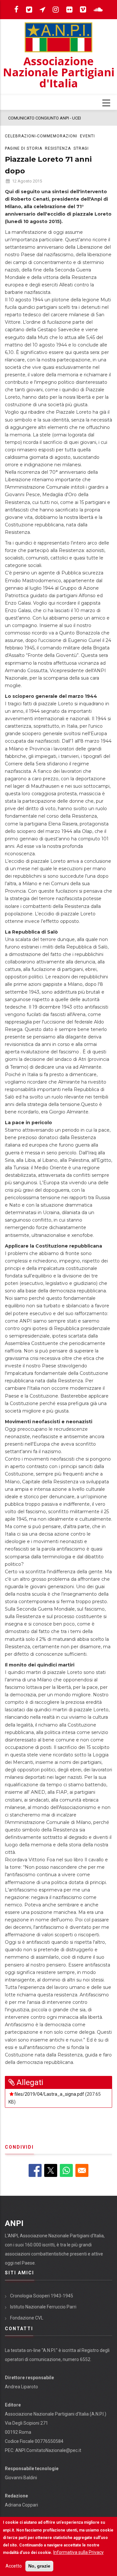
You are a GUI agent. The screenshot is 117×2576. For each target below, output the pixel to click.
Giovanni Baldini (21, 2478)
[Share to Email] (82, 2170)
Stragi (81, 148)
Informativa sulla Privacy (78, 2552)
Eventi (87, 136)
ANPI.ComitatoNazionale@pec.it (48, 2450)
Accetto (14, 2566)
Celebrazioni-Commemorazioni (41, 136)
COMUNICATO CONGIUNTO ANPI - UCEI (45, 118)
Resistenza (58, 148)
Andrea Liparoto (21, 2387)
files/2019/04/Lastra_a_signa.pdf (49, 2094)
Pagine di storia (24, 148)
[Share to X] (51, 2170)
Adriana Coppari (21, 2505)
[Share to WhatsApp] (66, 2170)
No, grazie (39, 2566)
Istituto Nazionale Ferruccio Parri (43, 2307)
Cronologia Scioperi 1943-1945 (42, 2296)
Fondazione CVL (27, 2318)
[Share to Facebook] (35, 2170)
